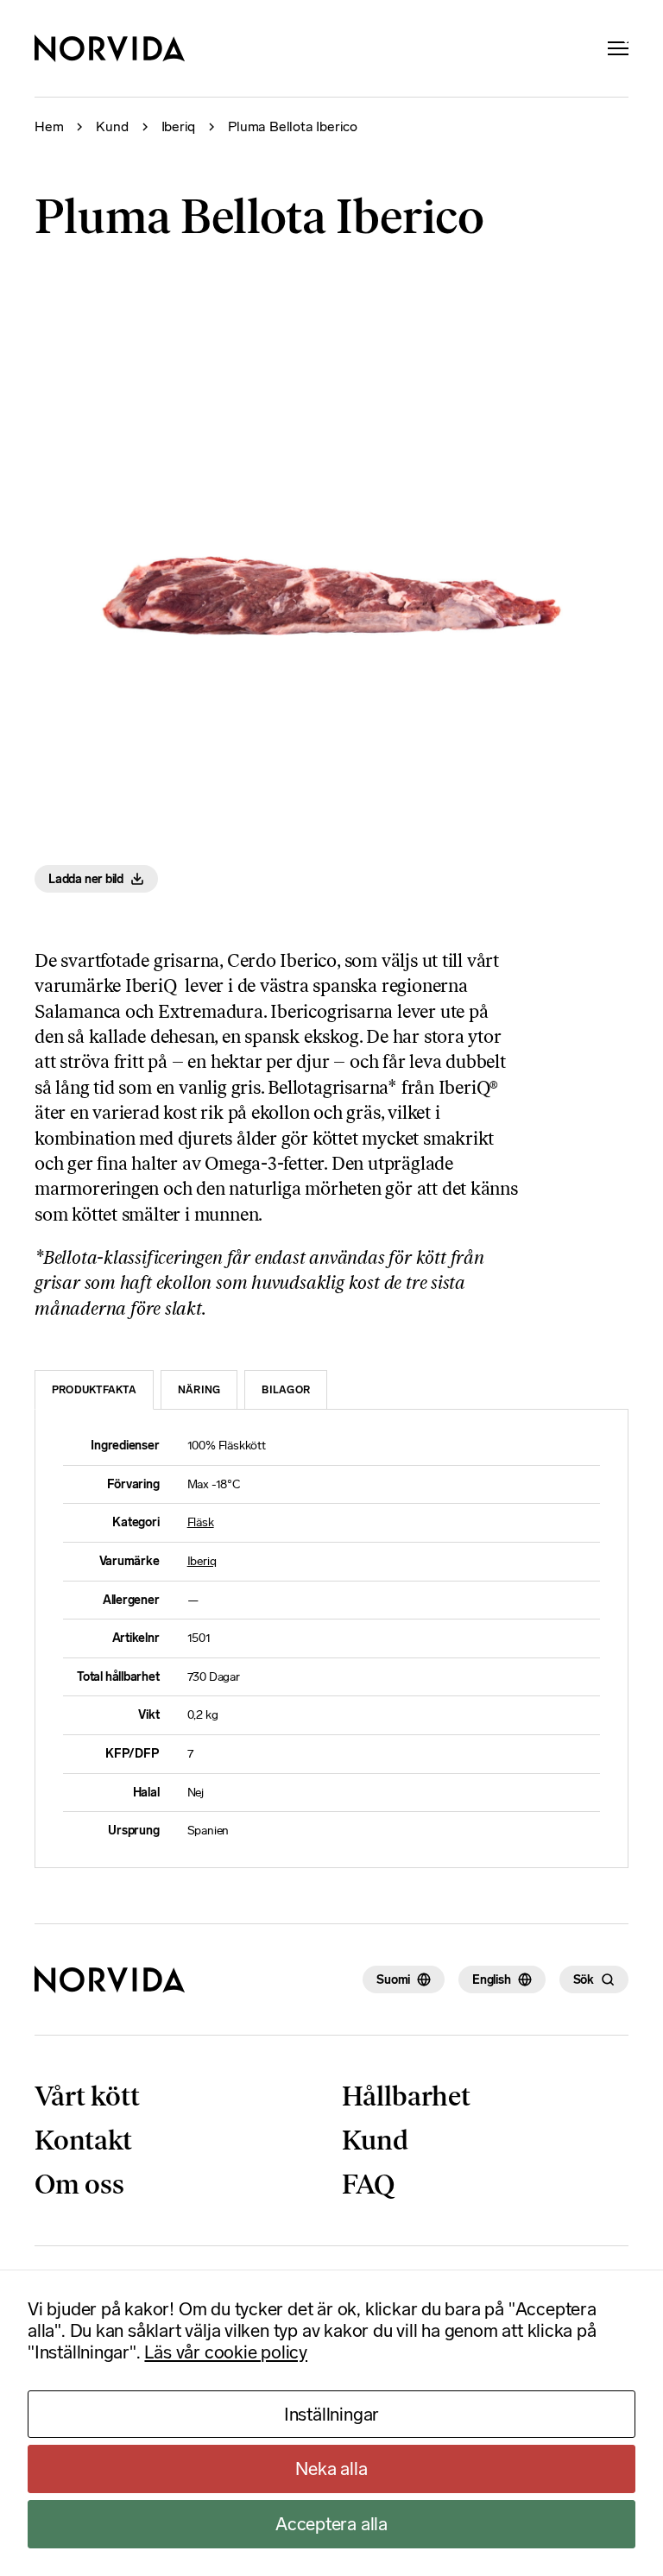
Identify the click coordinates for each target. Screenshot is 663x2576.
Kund (112, 127)
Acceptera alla (331, 2524)
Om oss (79, 2184)
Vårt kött (87, 2096)
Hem (49, 127)
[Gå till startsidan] (110, 1979)
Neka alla (331, 2469)
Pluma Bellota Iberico (293, 127)
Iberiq (179, 127)
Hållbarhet (406, 2096)
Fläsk (201, 1522)
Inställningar (331, 2414)
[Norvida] (110, 48)
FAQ (368, 2184)
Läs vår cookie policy (226, 2352)
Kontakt (83, 2140)
